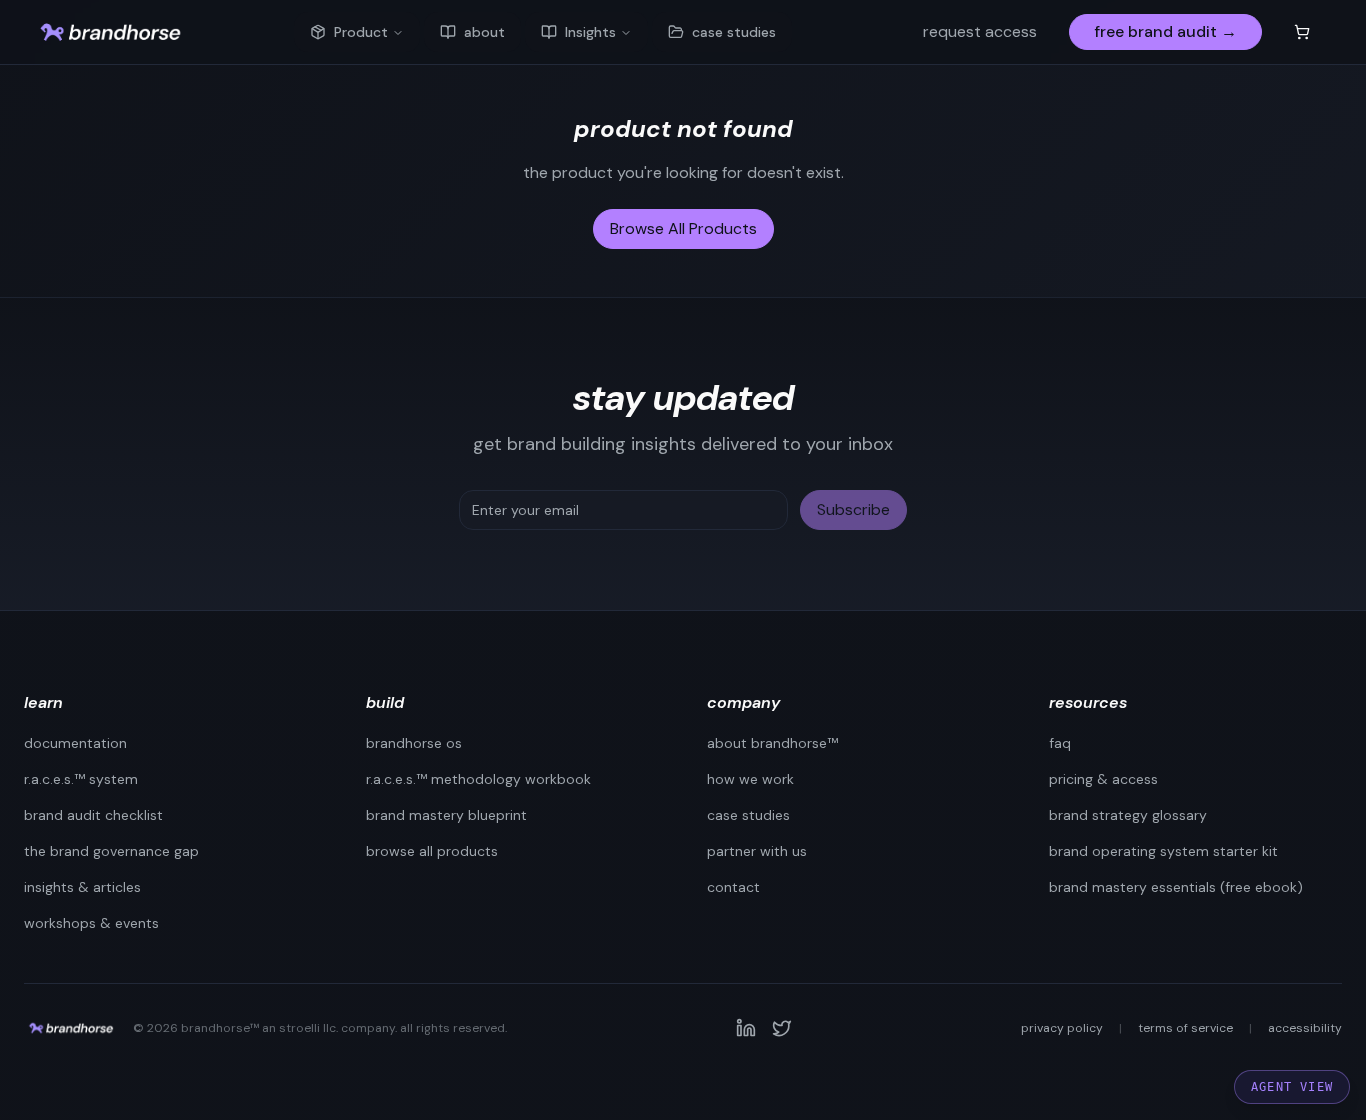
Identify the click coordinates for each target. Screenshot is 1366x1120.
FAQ (1060, 743)
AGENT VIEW (1292, 1087)
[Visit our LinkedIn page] (746, 1028)
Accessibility (1305, 1028)
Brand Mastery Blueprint (446, 815)
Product (361, 32)
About (484, 32)
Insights (590, 32)
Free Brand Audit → (1165, 31)
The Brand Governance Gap (111, 851)
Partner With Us (757, 851)
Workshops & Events (91, 923)
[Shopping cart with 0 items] (1302, 32)
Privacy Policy (1062, 1028)
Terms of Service (1185, 1028)
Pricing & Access (1103, 779)
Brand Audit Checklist (93, 815)
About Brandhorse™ (772, 743)
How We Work (750, 779)
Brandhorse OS (414, 743)
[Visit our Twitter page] (782, 1028)
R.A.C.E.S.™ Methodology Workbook (478, 779)
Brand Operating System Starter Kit (1163, 851)
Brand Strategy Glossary (1128, 815)
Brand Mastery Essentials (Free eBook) (1176, 887)
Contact (733, 887)
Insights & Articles (82, 887)
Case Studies (734, 32)
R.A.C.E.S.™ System (81, 779)
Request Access (980, 31)
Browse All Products (683, 228)
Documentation (75, 743)
